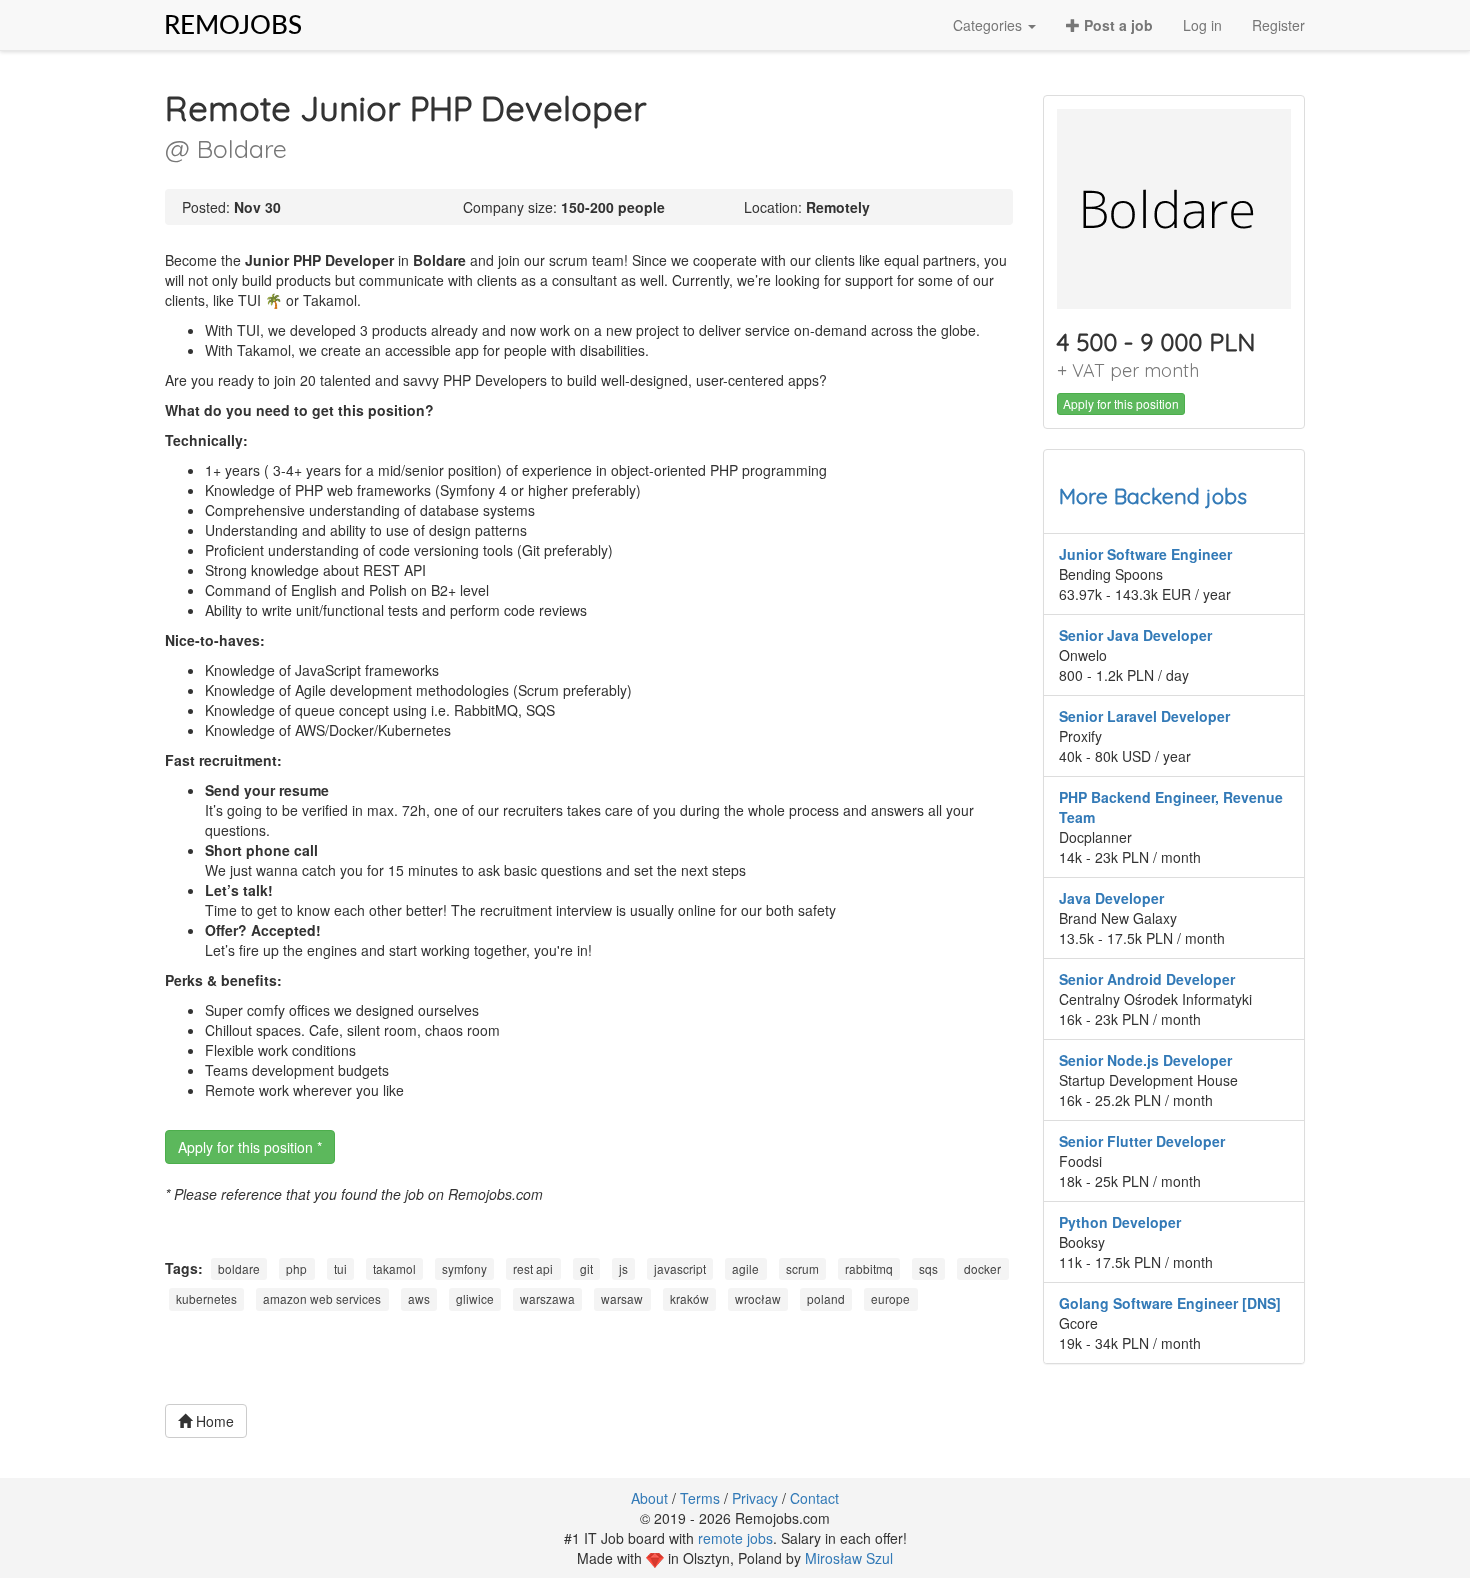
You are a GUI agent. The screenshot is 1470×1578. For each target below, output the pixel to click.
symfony (464, 1268)
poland (826, 1299)
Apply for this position (1121, 403)
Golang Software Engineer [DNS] (1170, 1303)
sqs (928, 1268)
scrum (802, 1268)
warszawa (547, 1299)
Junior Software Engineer (1145, 554)
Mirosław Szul (849, 1558)
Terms (700, 1498)
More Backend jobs (1153, 496)
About (649, 1498)
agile (745, 1268)
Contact (814, 1498)
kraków (689, 1299)
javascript (680, 1268)
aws (419, 1299)
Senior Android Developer (1147, 979)
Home (213, 1421)
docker (982, 1268)
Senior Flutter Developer (1142, 1141)
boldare (239, 1268)
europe (890, 1299)
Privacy (755, 1498)
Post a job (1116, 25)
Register (1278, 25)
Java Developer (1111, 898)
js (623, 1268)
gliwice (475, 1299)
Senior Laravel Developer (1144, 716)
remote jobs (735, 1538)
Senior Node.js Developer (1145, 1060)
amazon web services (322, 1299)
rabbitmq (869, 1268)
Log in (1202, 25)
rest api (533, 1268)
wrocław (758, 1299)
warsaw (622, 1299)
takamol (394, 1268)
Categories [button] (989, 25)
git (586, 1268)
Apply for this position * (250, 1147)
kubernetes (206, 1299)
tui (340, 1268)
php (296, 1268)
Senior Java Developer (1135, 635)
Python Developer (1120, 1222)
